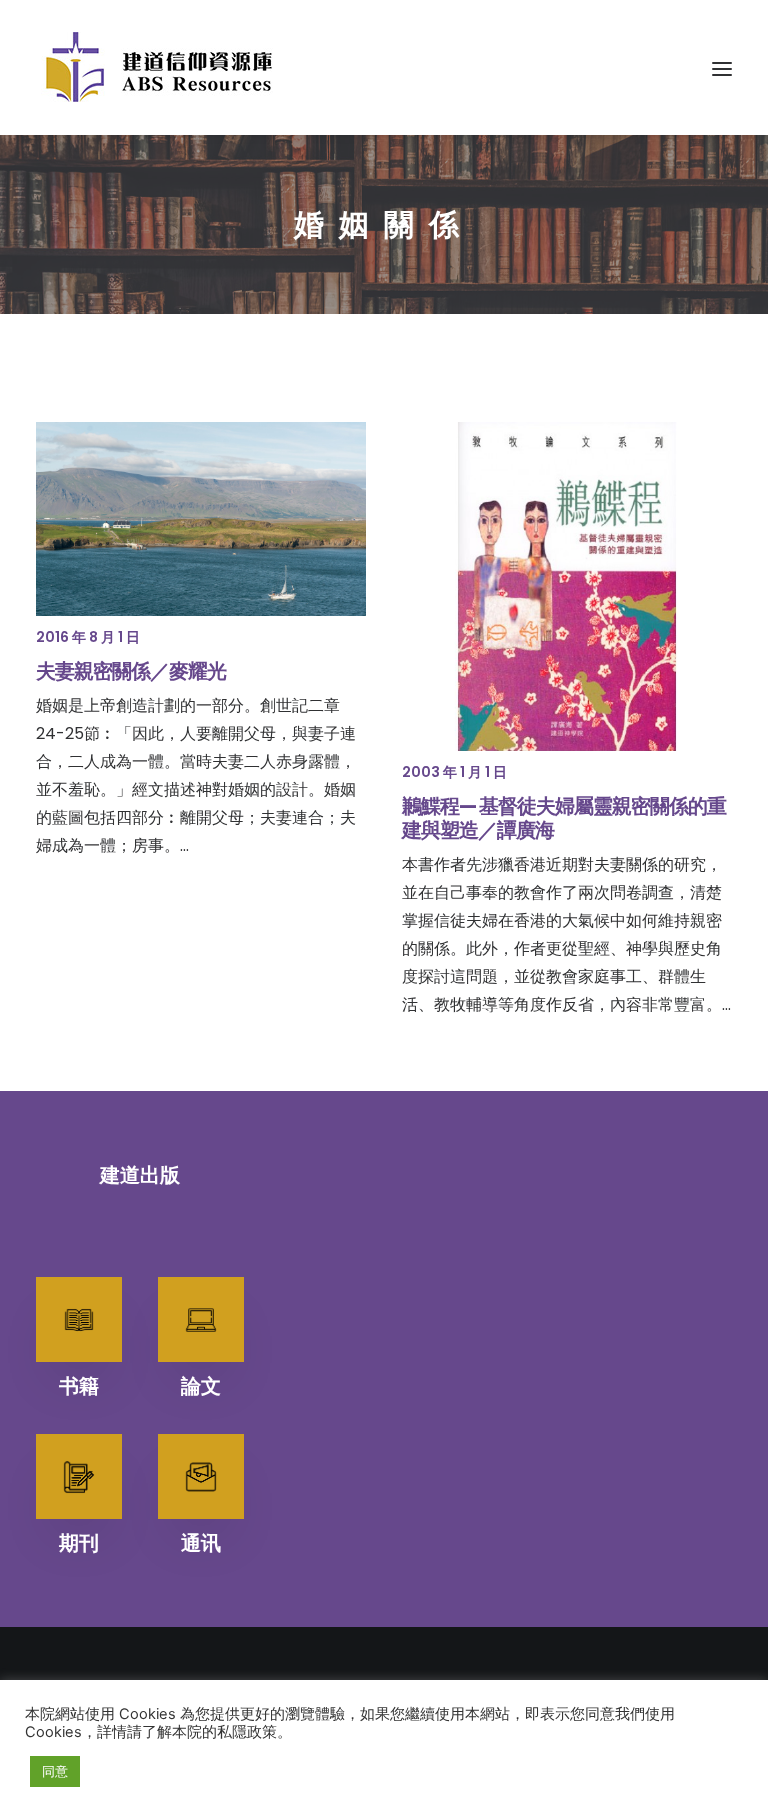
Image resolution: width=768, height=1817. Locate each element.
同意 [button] (55, 1771)
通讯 (201, 1543)
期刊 (79, 1543)
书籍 (79, 1386)
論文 (201, 1386)
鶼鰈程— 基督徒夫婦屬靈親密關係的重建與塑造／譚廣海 (564, 818)
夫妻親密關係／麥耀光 (131, 671)
